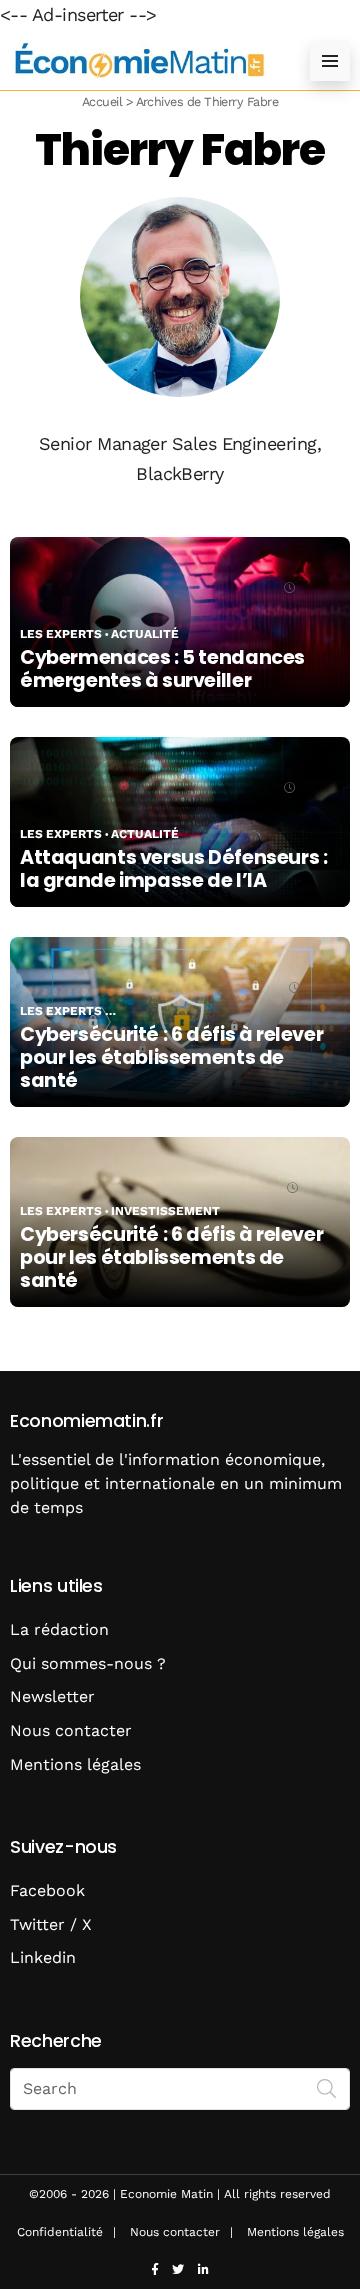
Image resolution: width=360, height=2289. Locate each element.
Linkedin (43, 1957)
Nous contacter (71, 1730)
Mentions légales (75, 1764)
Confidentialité (60, 2232)
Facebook (47, 1890)
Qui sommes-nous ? (88, 1663)
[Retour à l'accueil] (140, 60)
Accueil (102, 101)
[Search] (327, 2087)
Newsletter (52, 1696)
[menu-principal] (330, 61)
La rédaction (59, 1629)
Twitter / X (51, 1924)
